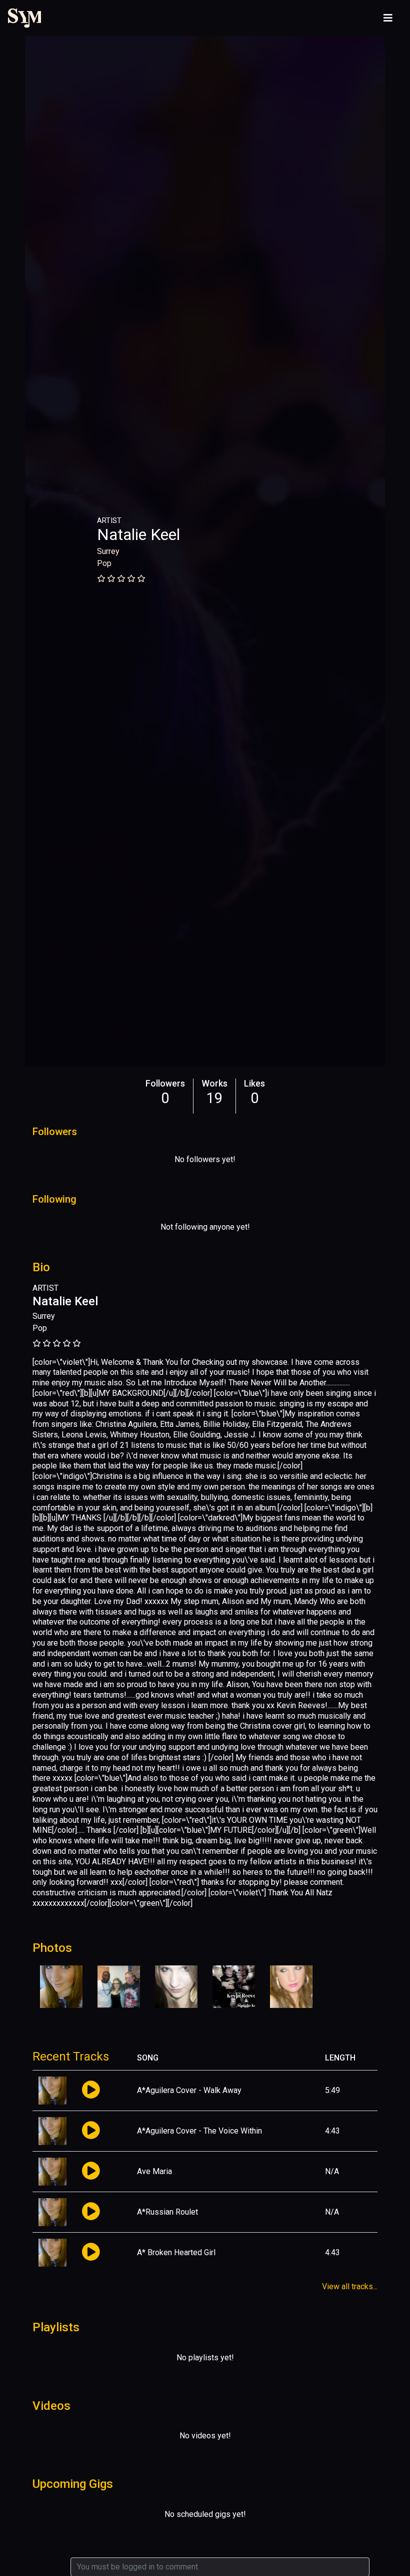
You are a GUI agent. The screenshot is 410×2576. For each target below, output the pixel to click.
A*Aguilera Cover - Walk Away (189, 2090)
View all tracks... (350, 2286)
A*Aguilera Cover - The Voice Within (199, 2131)
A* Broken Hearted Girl (176, 2252)
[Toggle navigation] (388, 18)
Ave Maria (154, 2171)
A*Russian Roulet (167, 2212)
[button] (91, 2090)
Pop (104, 563)
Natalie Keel (138, 535)
